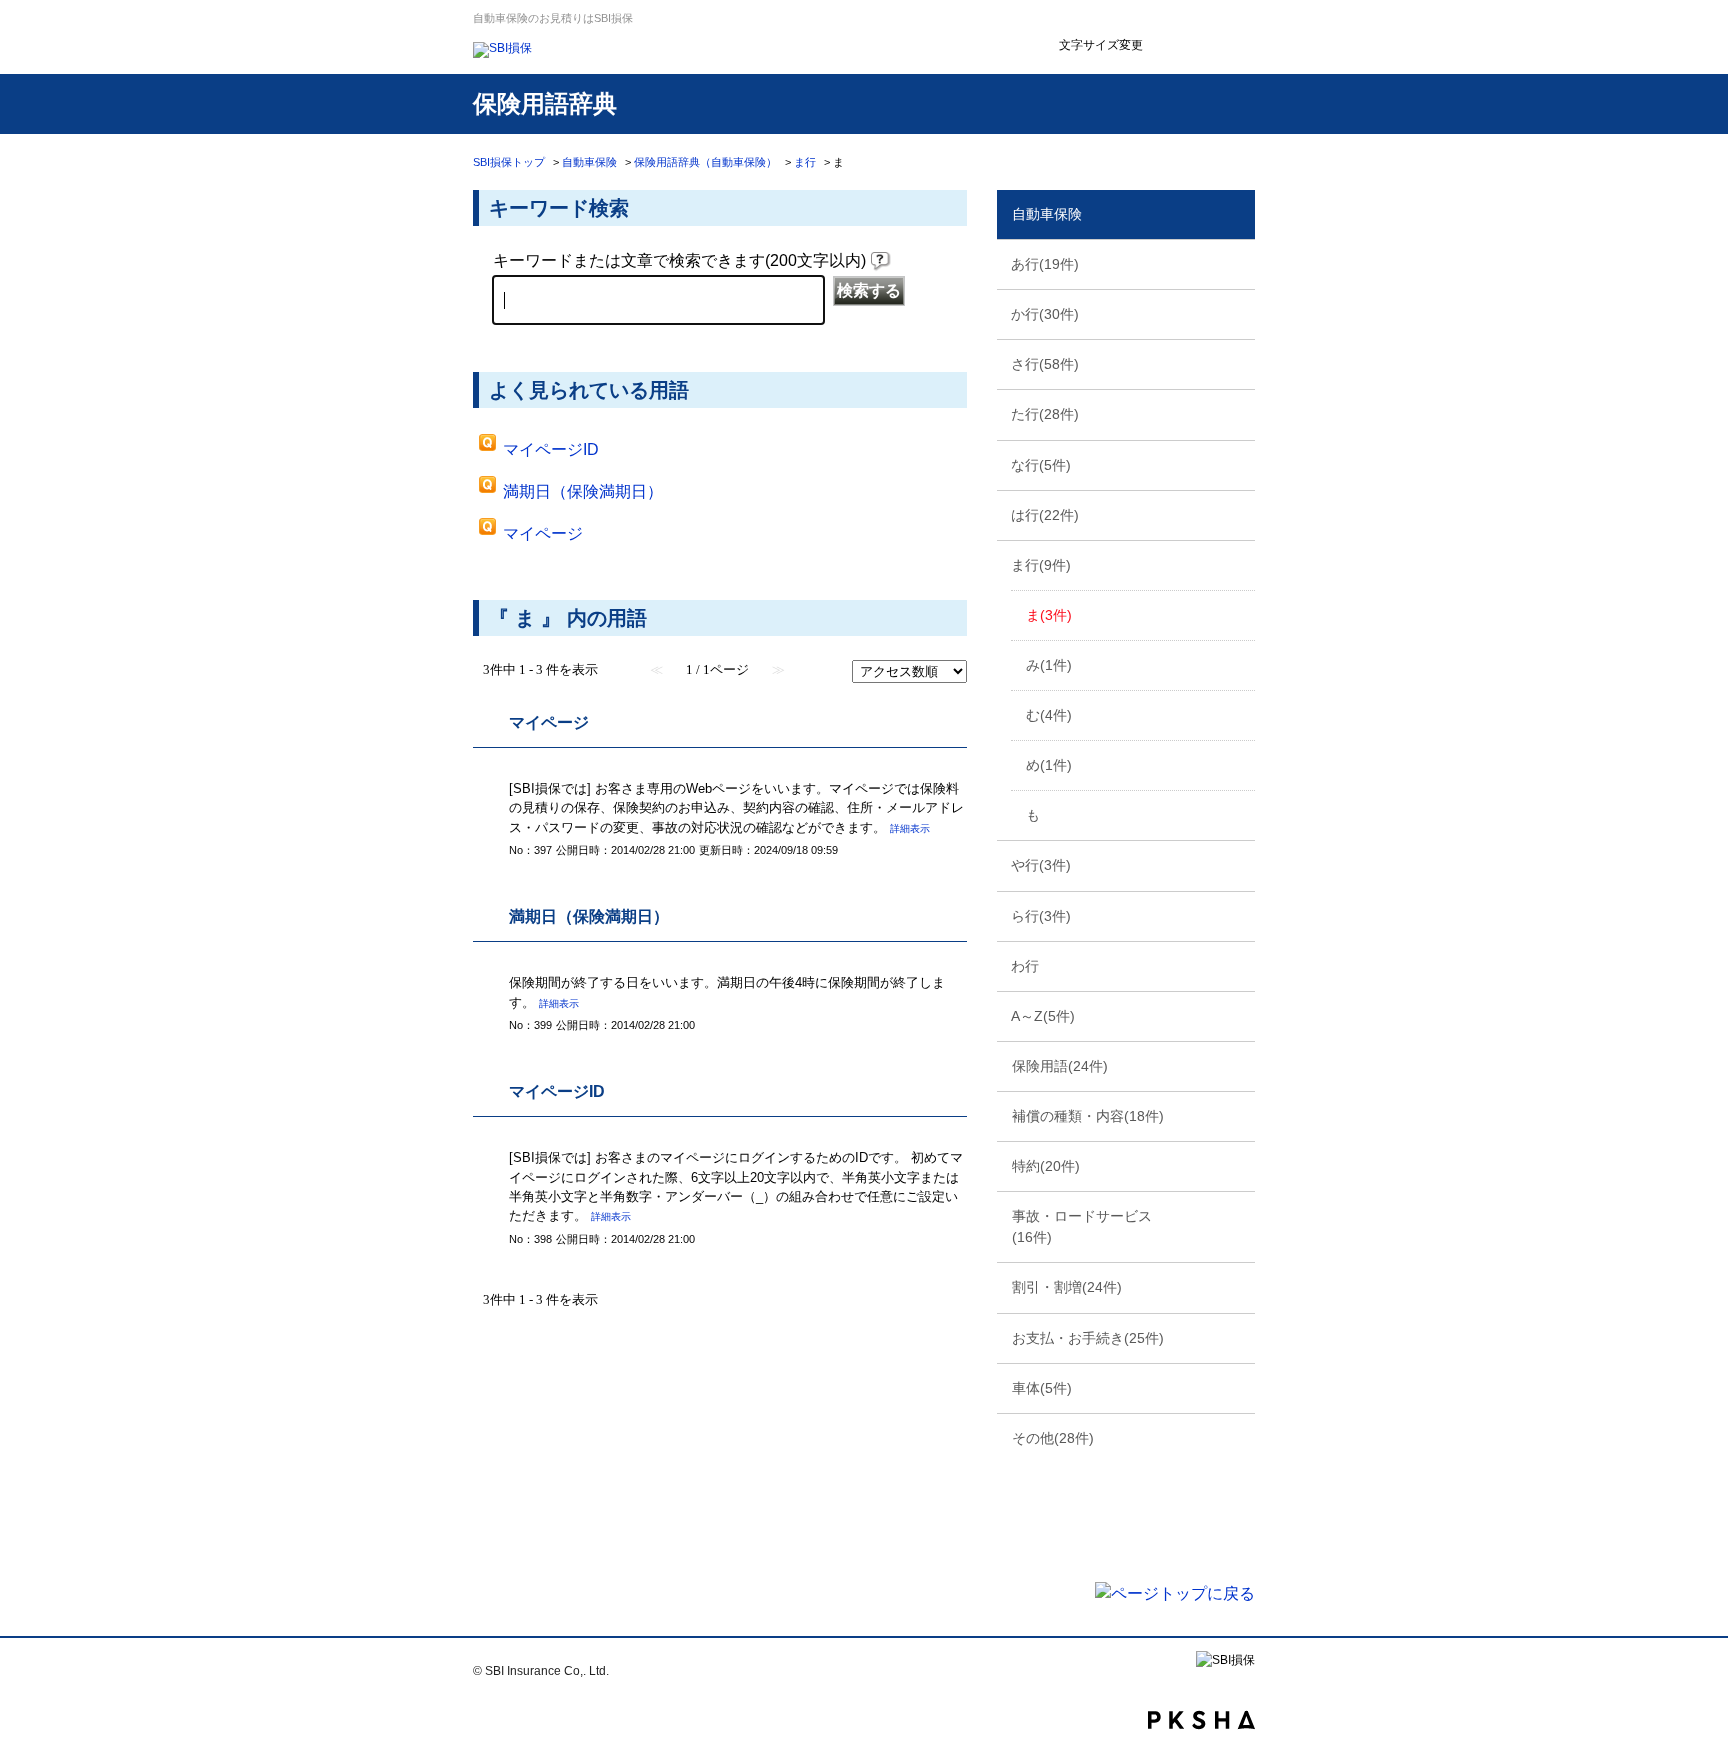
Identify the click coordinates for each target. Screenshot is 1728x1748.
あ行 (1045, 264)
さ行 (1045, 364)
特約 (1046, 1166)
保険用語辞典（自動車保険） (705, 162)
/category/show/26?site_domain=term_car (1238, 263)
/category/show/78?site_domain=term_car (1238, 965)
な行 (1041, 465)
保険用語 (1060, 1066)
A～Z (1043, 1016)
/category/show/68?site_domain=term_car (1238, 864)
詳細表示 (910, 828)
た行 (1045, 414)
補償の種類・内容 (1088, 1116)
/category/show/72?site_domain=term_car (1238, 915)
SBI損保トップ (509, 162)
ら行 (1041, 916)
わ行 (1025, 966)
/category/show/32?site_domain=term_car (1238, 313)
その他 (1053, 1438)
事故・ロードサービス (1082, 1226)
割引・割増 (1067, 1287)
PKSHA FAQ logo (1201, 1720)
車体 (1042, 1388)
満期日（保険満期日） (583, 491)
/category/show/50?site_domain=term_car (1238, 464)
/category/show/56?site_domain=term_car (1238, 514)
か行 (1045, 314)
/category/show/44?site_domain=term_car (1238, 413)
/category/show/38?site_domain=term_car (1238, 363)
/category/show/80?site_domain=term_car (1238, 1015)
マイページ (543, 533)
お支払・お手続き (1088, 1338)
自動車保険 (589, 162)
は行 (1045, 515)
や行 (1041, 865)
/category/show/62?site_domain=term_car (1238, 564)
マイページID (551, 449)
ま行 (805, 162)
